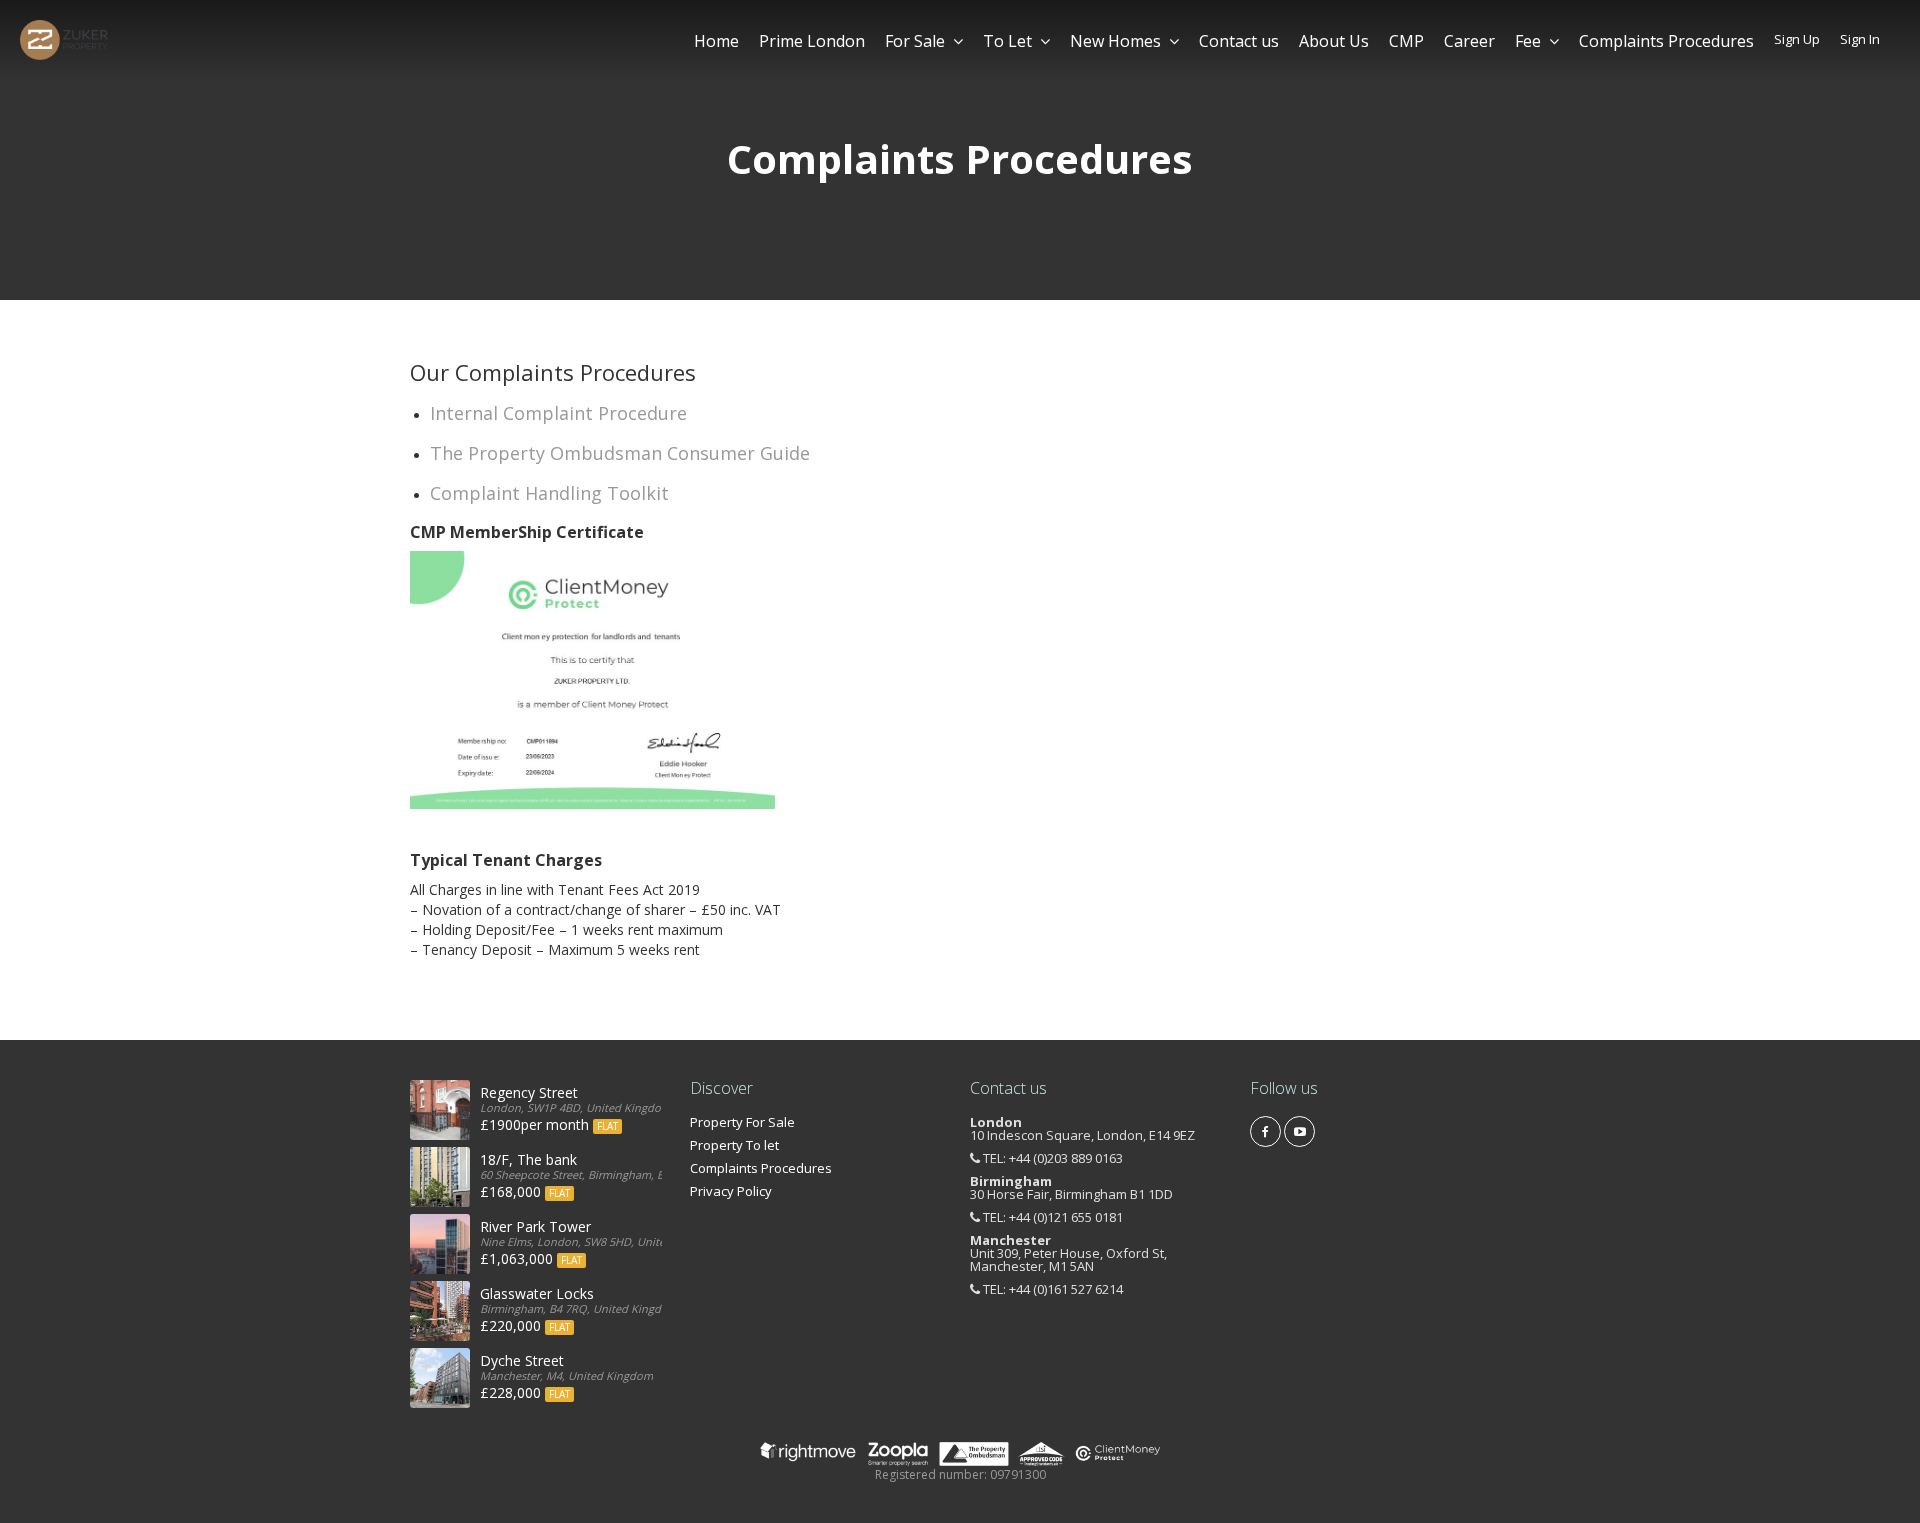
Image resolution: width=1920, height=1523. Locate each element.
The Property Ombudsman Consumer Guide (620, 453)
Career (1469, 41)
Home (716, 41)
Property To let (734, 1145)
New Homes (1115, 41)
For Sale (915, 41)
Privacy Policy (731, 1191)
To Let (1007, 41)
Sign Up (1797, 39)
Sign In (1860, 39)
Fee (1528, 41)
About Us (1334, 41)
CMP (1406, 41)
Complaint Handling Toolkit (549, 493)
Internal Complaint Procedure (558, 413)
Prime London (812, 41)
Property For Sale (742, 1122)
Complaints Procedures (1666, 41)
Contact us (1239, 41)
